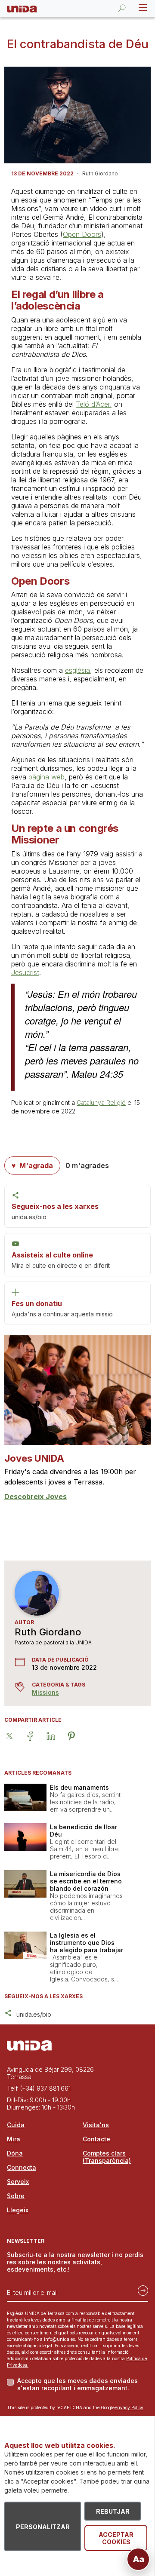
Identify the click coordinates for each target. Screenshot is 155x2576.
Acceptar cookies (116, 2538)
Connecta (22, 2167)
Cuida (16, 2125)
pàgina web (46, 777)
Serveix (18, 2182)
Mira (14, 2139)
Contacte (96, 2139)
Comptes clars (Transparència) (107, 2157)
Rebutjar (113, 2511)
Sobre (16, 2196)
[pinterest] (77, 1736)
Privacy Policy (129, 2407)
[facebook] (35, 1736)
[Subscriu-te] (140, 2289)
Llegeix (18, 2210)
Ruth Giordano (48, 1632)
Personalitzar (43, 2527)
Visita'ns (96, 2125)
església (77, 670)
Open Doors (82, 234)
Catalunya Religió (101, 1102)
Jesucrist (25, 972)
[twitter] (15, 1736)
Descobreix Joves (36, 1497)
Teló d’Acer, (94, 404)
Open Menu (142, 8)
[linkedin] (56, 1736)
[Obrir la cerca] (122, 8)
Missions (45, 1692)
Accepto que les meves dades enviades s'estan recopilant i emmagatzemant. (77, 2384)
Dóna (15, 2153)
